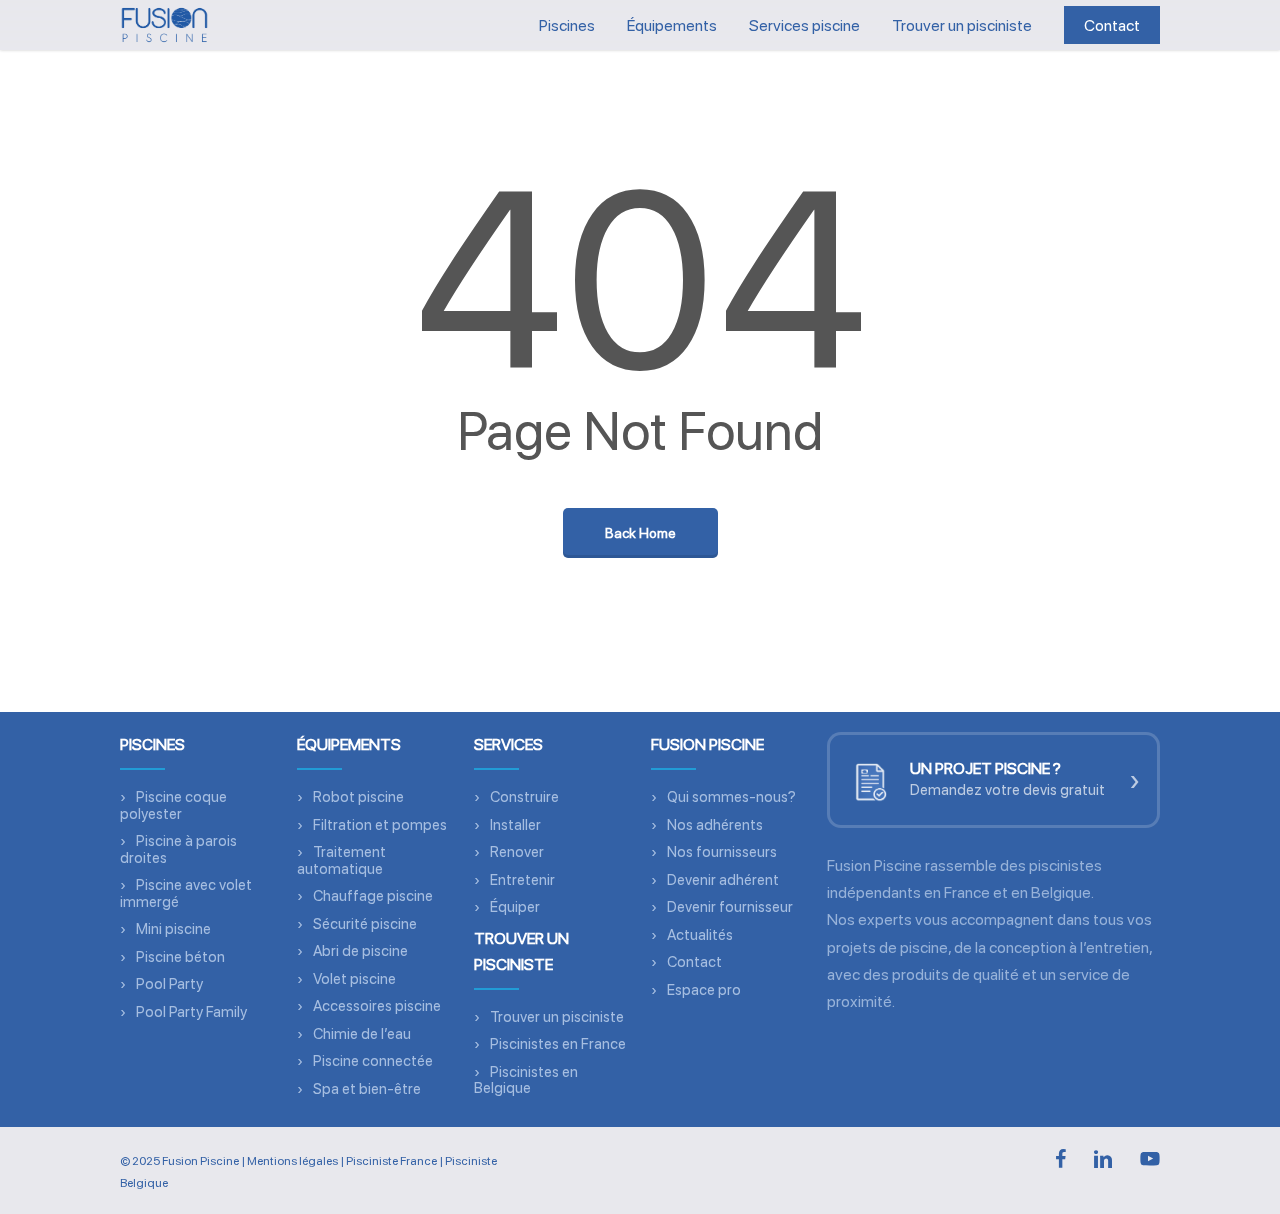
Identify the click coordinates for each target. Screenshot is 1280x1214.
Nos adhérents (715, 825)
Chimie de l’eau (362, 1034)
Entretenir (522, 880)
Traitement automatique (341, 860)
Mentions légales (292, 1161)
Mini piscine (173, 929)
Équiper (515, 907)
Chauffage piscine (373, 896)
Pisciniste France (391, 1161)
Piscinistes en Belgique (526, 1080)
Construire (524, 797)
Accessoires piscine (377, 1006)
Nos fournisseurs (722, 852)
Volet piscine (354, 979)
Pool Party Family (191, 1012)
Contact (694, 962)
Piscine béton (180, 957)
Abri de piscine (360, 951)
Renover (517, 852)
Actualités (700, 935)
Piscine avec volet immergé (186, 893)
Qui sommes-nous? (731, 797)
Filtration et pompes (380, 825)
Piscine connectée (373, 1061)
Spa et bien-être (367, 1089)
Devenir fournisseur (730, 907)
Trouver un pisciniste (557, 1017)
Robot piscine (358, 797)
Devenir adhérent (723, 880)
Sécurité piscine (365, 924)
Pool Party (169, 984)
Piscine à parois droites (178, 849)
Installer (515, 825)
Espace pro (704, 990)
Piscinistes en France (558, 1044)
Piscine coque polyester (173, 805)
